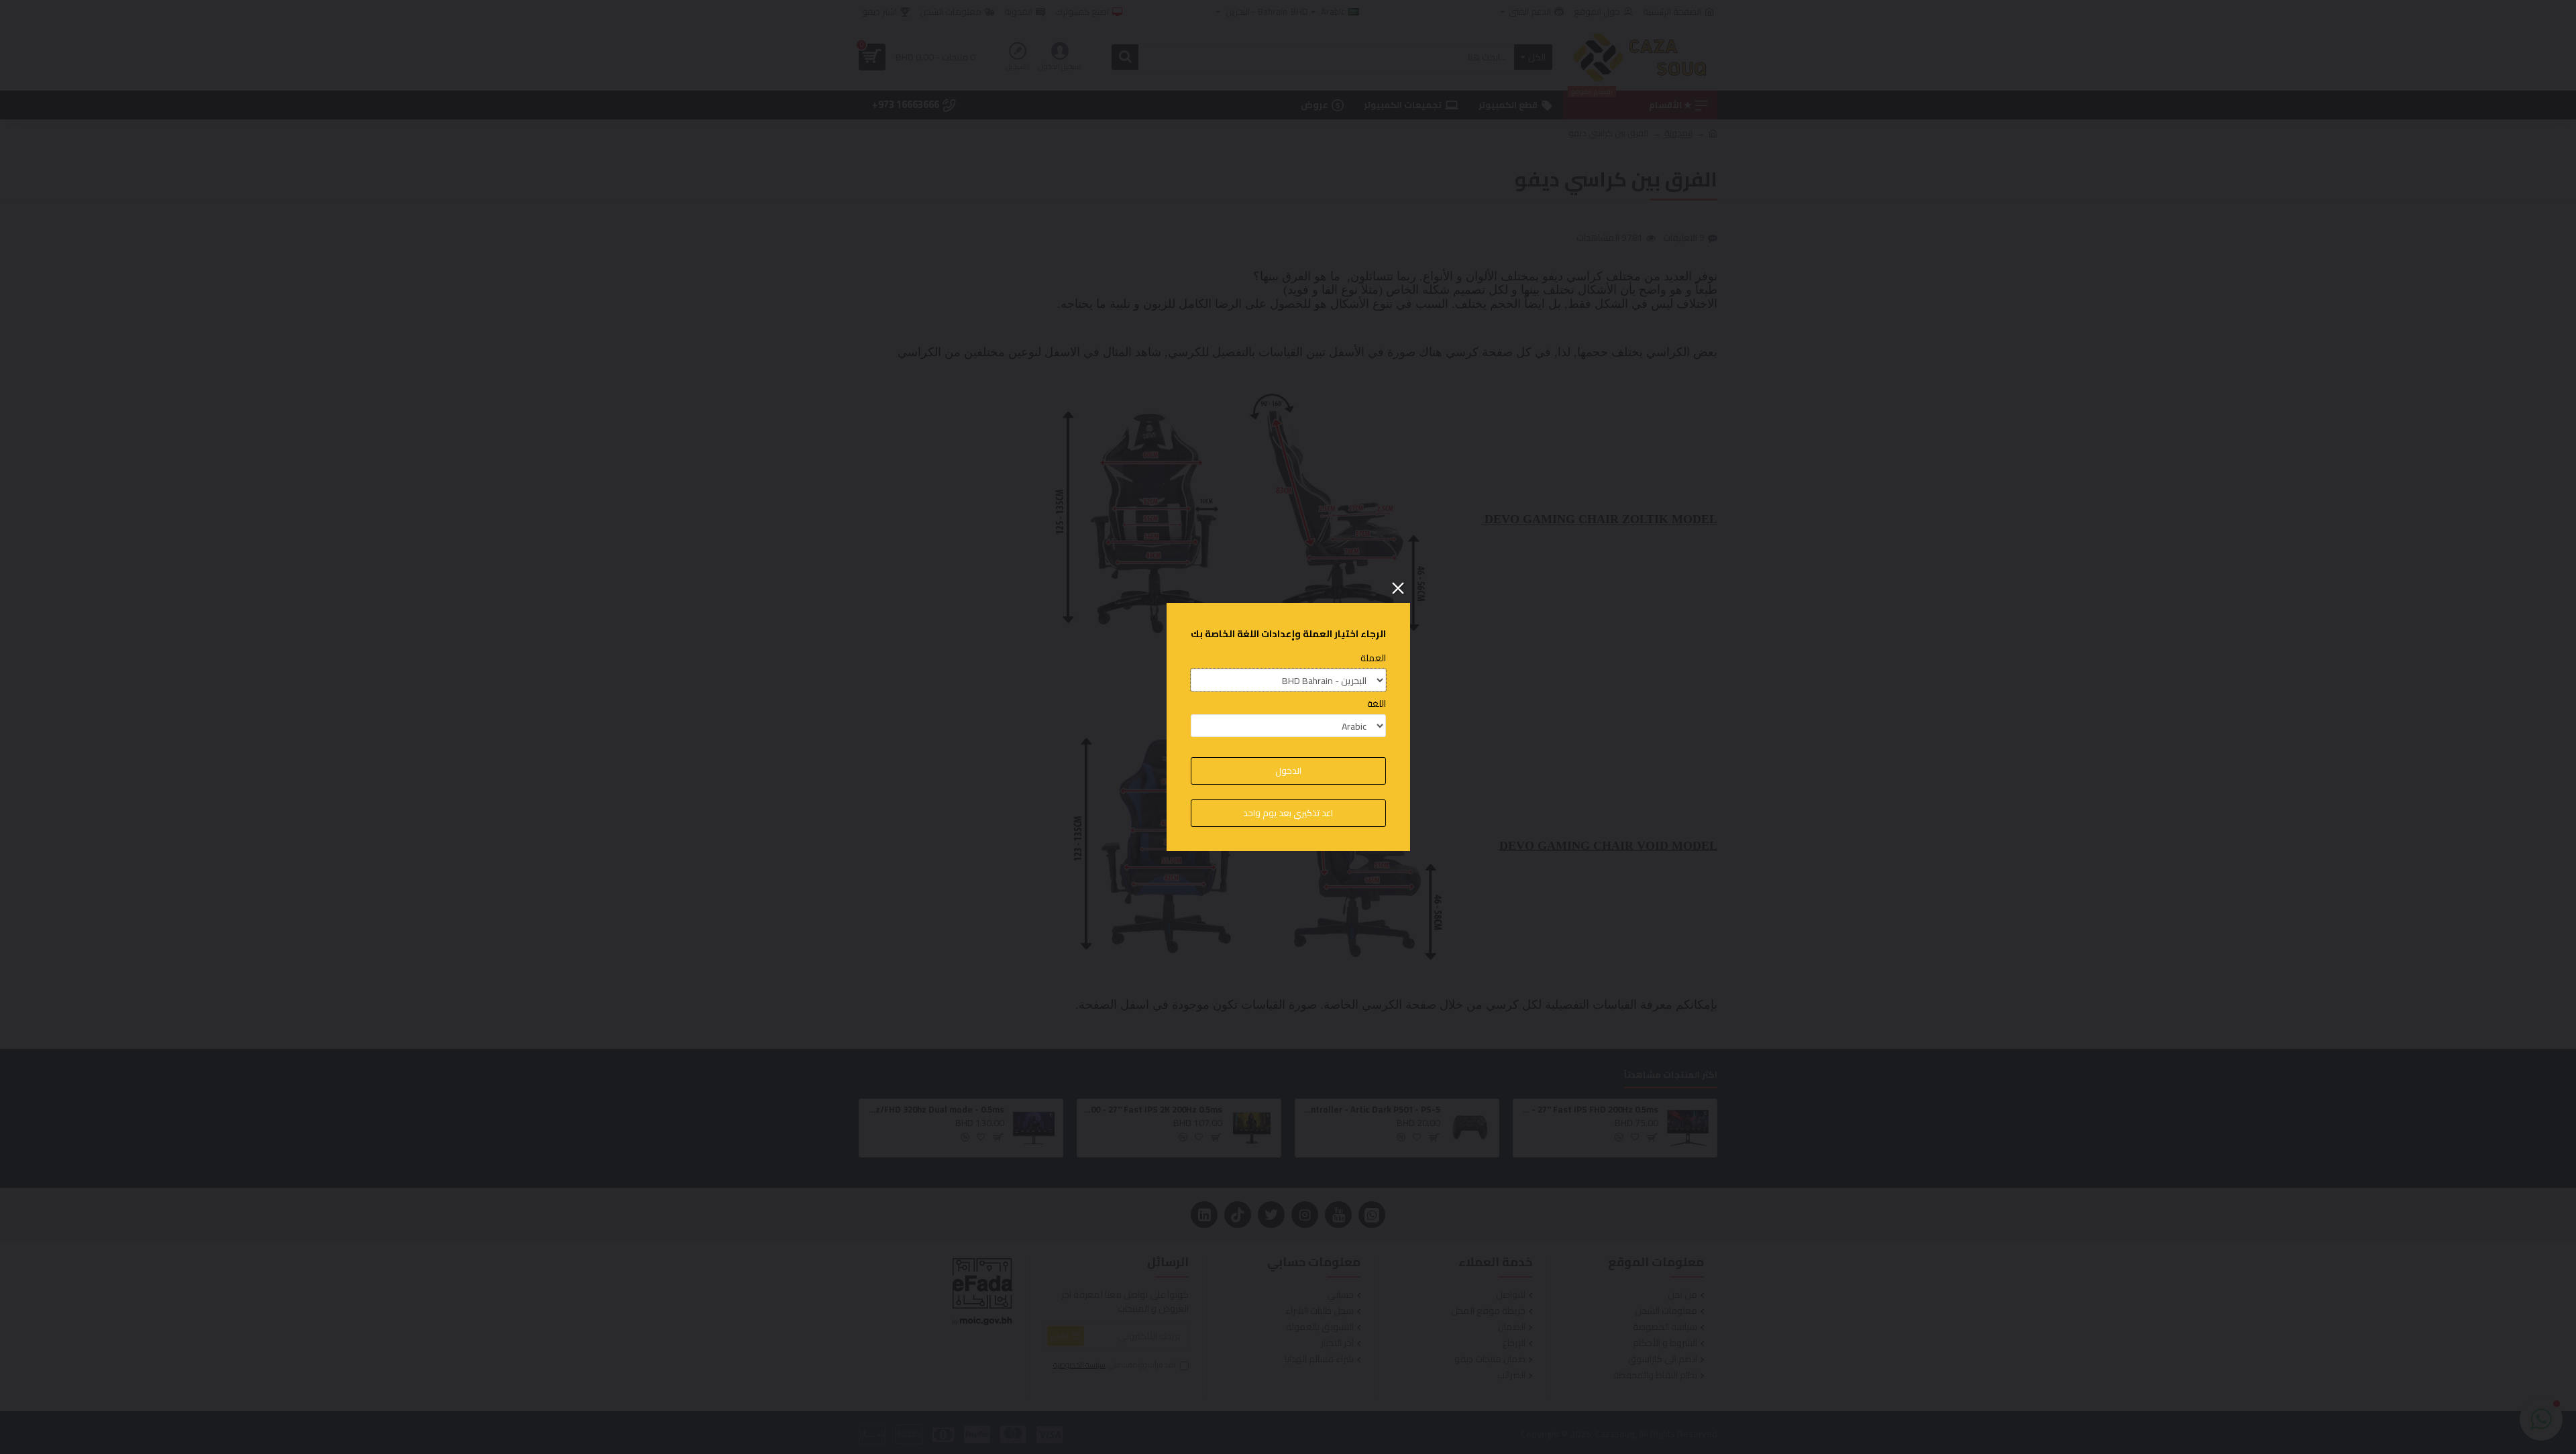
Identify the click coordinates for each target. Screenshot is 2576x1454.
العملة (1373, 658)
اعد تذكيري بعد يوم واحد (1288, 813)
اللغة (1377, 704)
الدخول (1288, 771)
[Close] (1398, 588)
